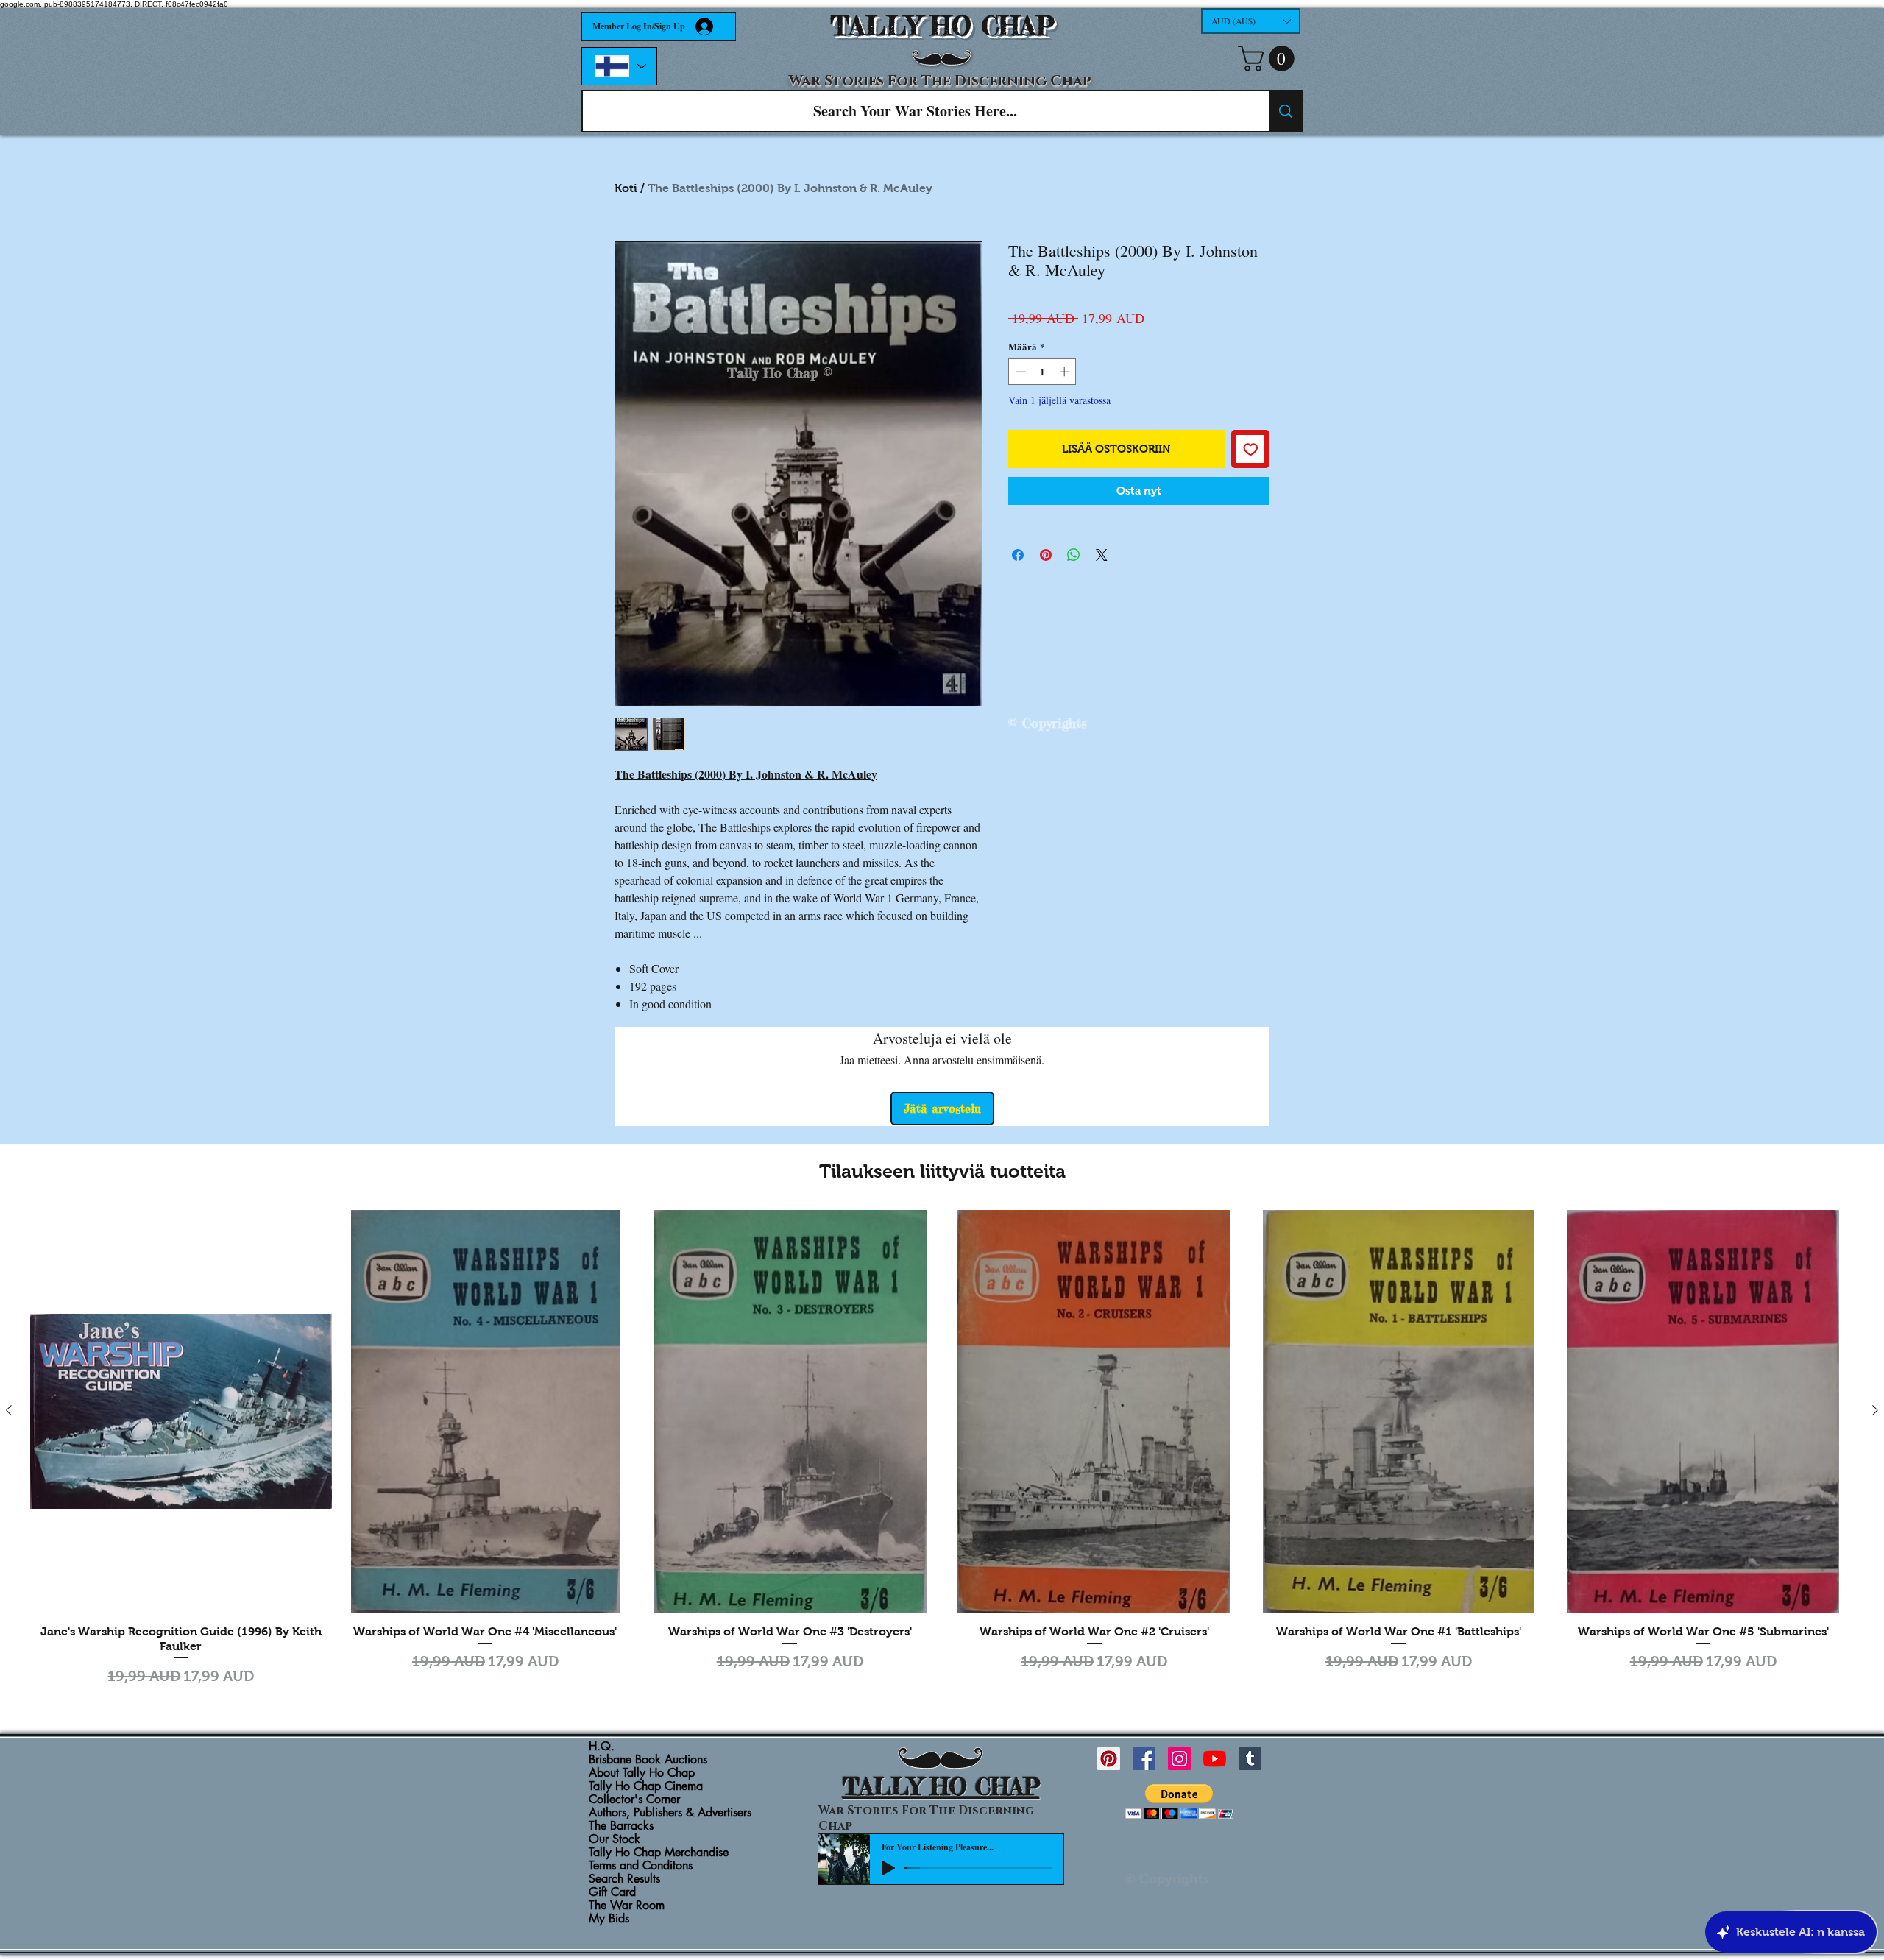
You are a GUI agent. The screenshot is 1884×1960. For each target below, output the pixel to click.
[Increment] (1066, 372)
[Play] (888, 1868)
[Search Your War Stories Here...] (1285, 111)
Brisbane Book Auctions (648, 1760)
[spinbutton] (1042, 372)
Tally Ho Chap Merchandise (659, 1853)
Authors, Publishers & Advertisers (670, 1813)
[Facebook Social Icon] (1144, 1759)
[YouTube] (1215, 1759)
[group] (942, 1450)
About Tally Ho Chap (642, 1773)
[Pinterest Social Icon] (1109, 1759)
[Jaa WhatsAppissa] (1074, 555)
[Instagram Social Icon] (1179, 1759)
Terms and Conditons (641, 1866)
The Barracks (621, 1826)
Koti (626, 188)
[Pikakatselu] (181, 1411)
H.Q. (602, 1747)
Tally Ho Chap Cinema (646, 1786)
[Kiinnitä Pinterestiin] (1046, 555)
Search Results (624, 1879)
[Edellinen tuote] (9, 1410)
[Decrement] (1019, 372)
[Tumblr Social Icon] (1250, 1759)
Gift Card (612, 1892)
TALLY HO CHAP (942, 26)
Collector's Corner (634, 1800)
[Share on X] (1102, 555)
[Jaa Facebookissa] (1018, 555)
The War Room (627, 1906)
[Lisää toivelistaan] (1251, 449)
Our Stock (615, 1839)
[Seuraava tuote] (1875, 1410)
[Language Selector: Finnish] (619, 66)
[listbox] (1251, 21)
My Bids (609, 1919)
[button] (1251, 21)
